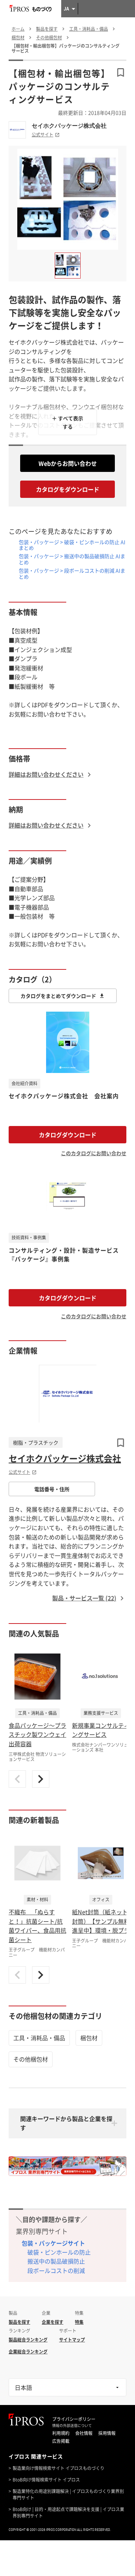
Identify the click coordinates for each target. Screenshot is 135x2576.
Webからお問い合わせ (68, 463)
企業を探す (53, 2322)
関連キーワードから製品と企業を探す (66, 2123)
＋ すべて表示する (67, 422)
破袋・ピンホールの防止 (59, 2252)
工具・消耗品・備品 (39, 2038)
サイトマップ (72, 2340)
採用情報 (107, 2433)
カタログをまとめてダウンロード (58, 996)
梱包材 (89, 2038)
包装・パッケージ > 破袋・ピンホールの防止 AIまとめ (72, 545)
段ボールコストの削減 (56, 2270)
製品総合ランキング (28, 2340)
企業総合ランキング (28, 2352)
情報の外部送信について (72, 2426)
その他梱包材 (31, 2059)
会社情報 (84, 2433)
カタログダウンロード (68, 1135)
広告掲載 (61, 2441)
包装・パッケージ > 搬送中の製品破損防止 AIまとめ (72, 559)
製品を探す (19, 2322)
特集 (79, 2322)
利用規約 (61, 2433)
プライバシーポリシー (74, 2419)
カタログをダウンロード (68, 489)
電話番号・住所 (52, 1489)
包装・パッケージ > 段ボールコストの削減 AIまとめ (72, 573)
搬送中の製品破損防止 (56, 2261)
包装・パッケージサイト (53, 2243)
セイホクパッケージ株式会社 (69, 126)
